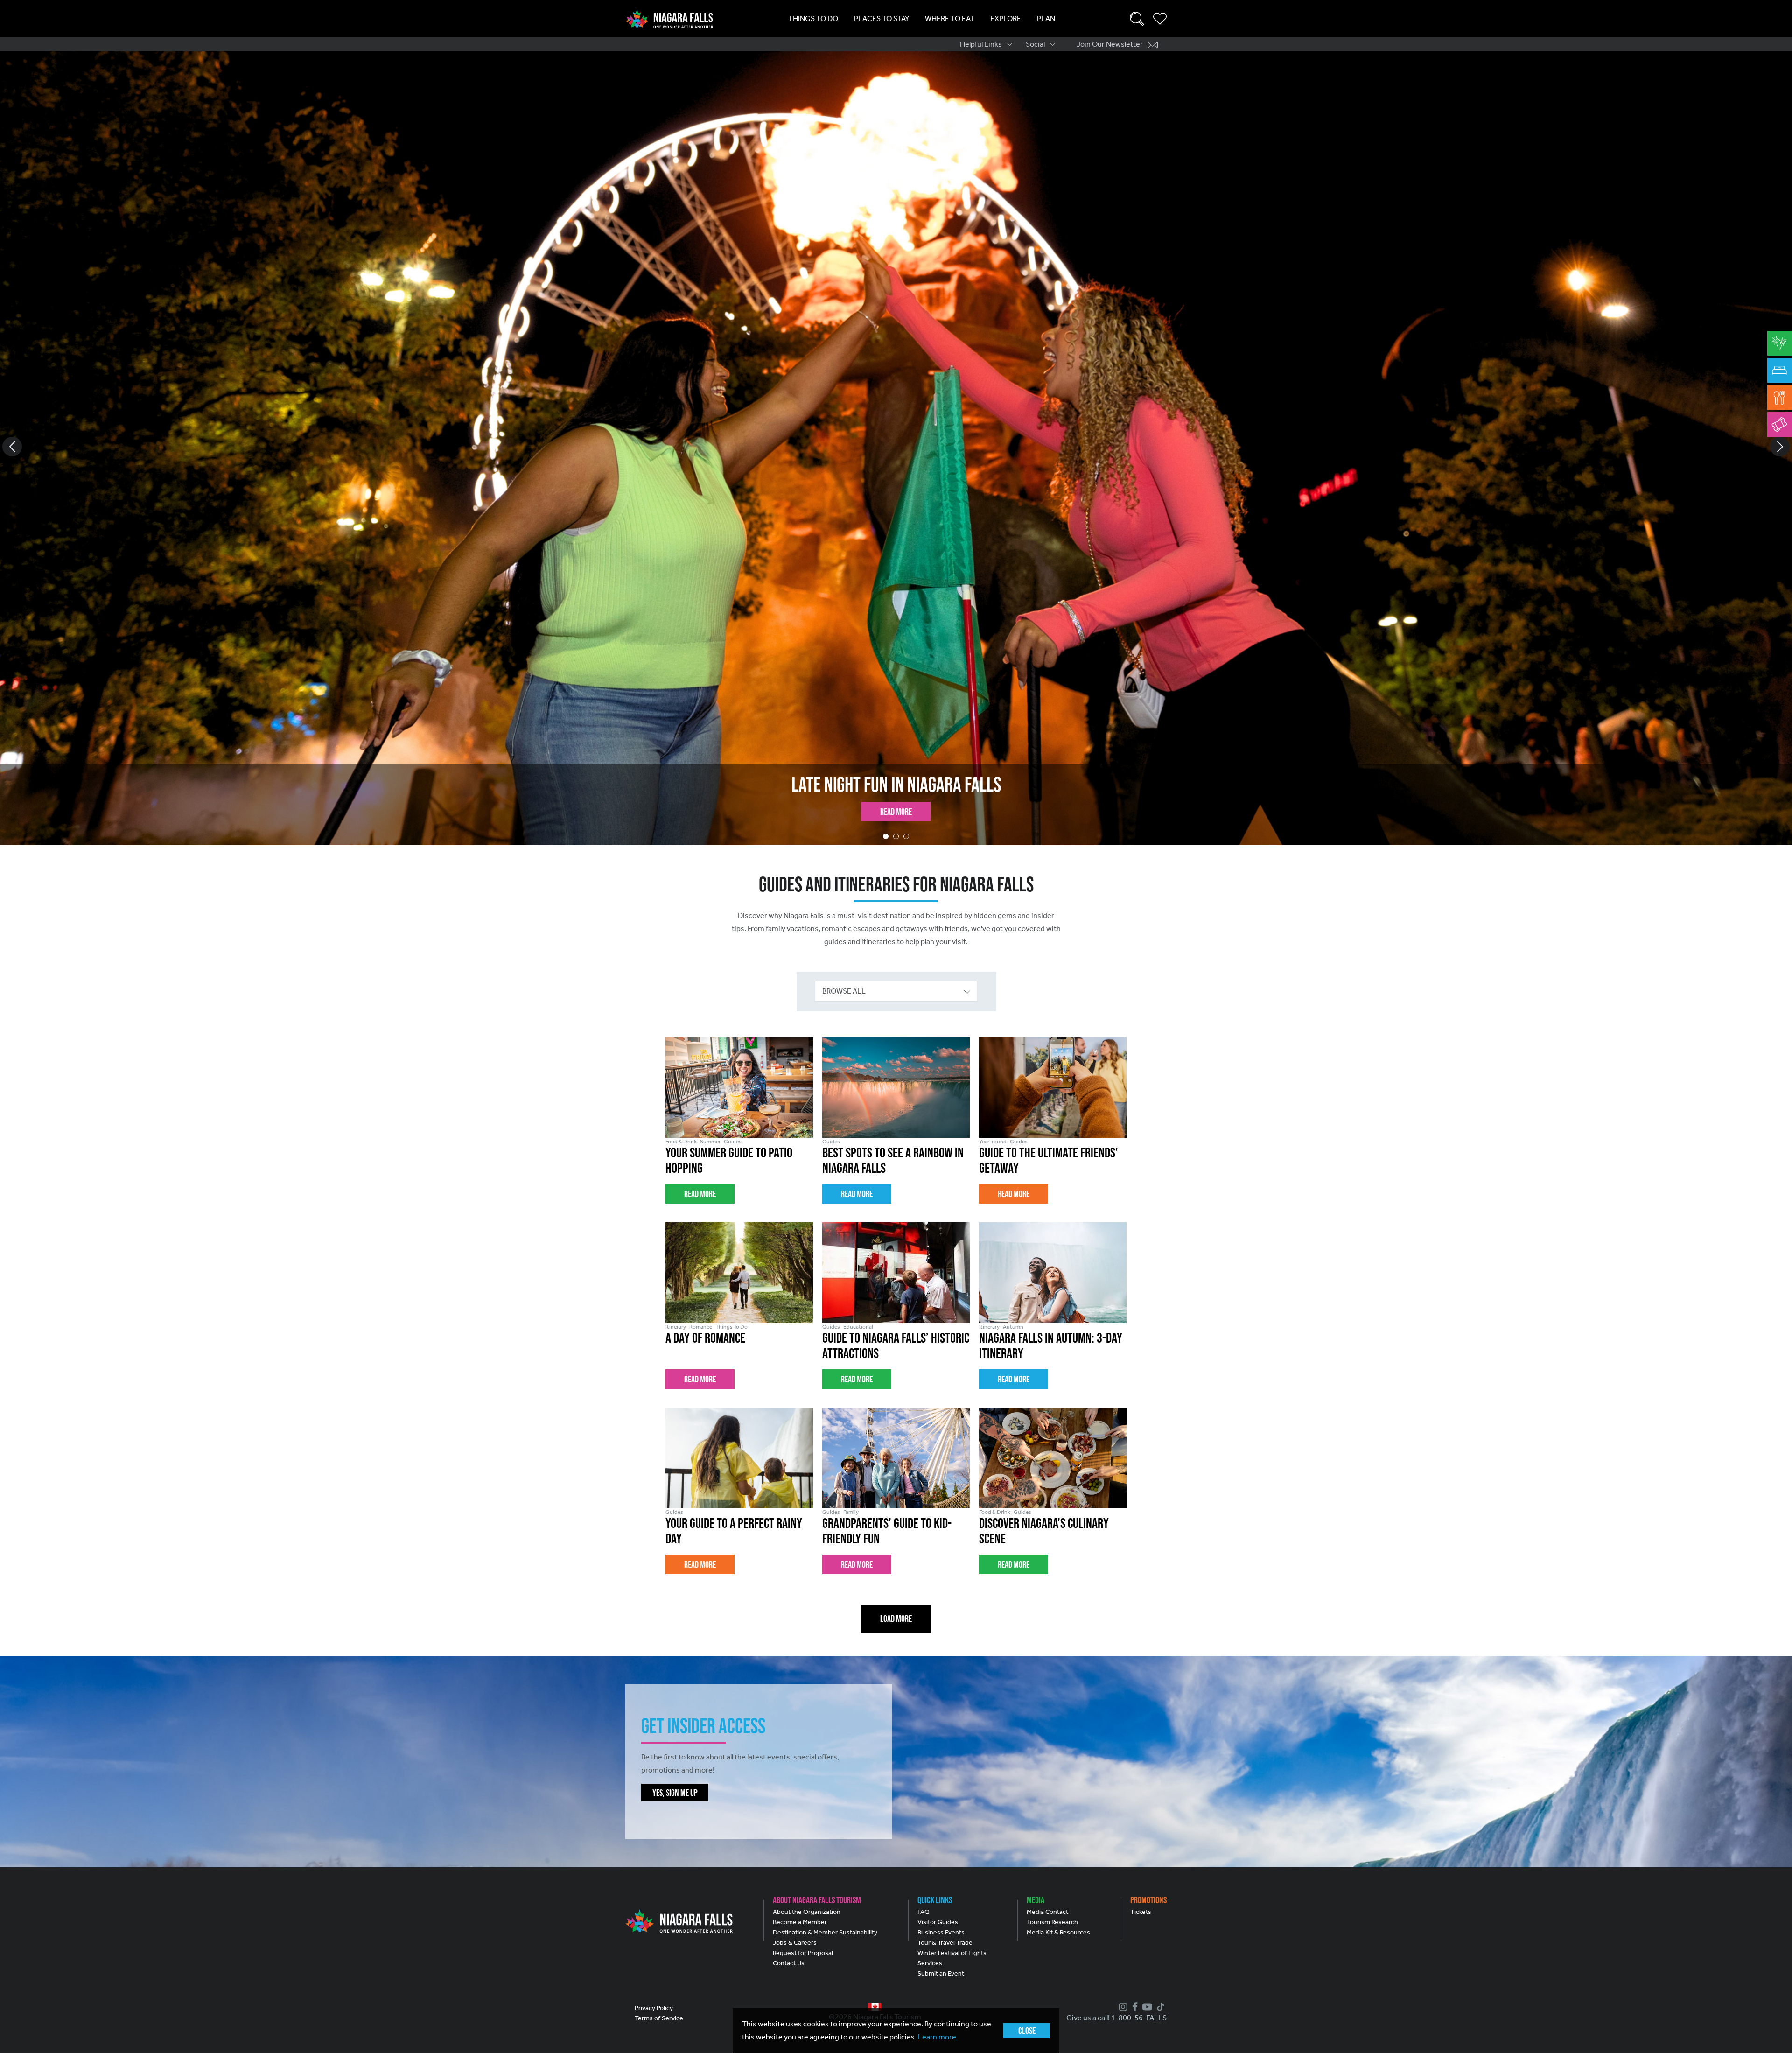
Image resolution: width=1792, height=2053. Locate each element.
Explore (1006, 18)
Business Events (941, 1932)
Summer (710, 1142)
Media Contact (1047, 1912)
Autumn (1013, 1327)
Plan (1046, 18)
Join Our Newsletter (1110, 44)
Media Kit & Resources (1058, 1932)
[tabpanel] (896, 448)
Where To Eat (950, 18)
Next (1780, 447)
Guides (733, 1142)
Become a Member (800, 1922)
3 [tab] (906, 836)
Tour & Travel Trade (945, 1943)
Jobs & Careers (795, 1943)
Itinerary (676, 1327)
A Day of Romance (705, 1338)
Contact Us (789, 1963)
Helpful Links (981, 44)
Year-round (993, 1142)
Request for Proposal (803, 1953)
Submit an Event (941, 1973)
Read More (896, 812)
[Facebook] (1134, 2007)
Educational (858, 1327)
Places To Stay (882, 18)
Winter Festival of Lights (952, 1953)
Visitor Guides (938, 1922)
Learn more (937, 2037)
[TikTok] (1159, 2007)
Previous (12, 447)
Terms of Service (659, 2018)
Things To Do (813, 18)
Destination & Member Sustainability (825, 1932)
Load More (896, 1619)
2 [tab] (896, 836)
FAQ (924, 1912)
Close (1027, 2031)
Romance (701, 1327)
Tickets (1141, 1912)
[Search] (1137, 19)
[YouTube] (1146, 2007)
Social (1035, 44)
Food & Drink (681, 1142)
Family (851, 1512)
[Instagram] (1122, 2007)
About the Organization (807, 1912)
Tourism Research (1052, 1922)
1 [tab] (886, 836)
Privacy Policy (654, 2008)
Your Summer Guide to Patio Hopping (896, 784)
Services (930, 1963)
